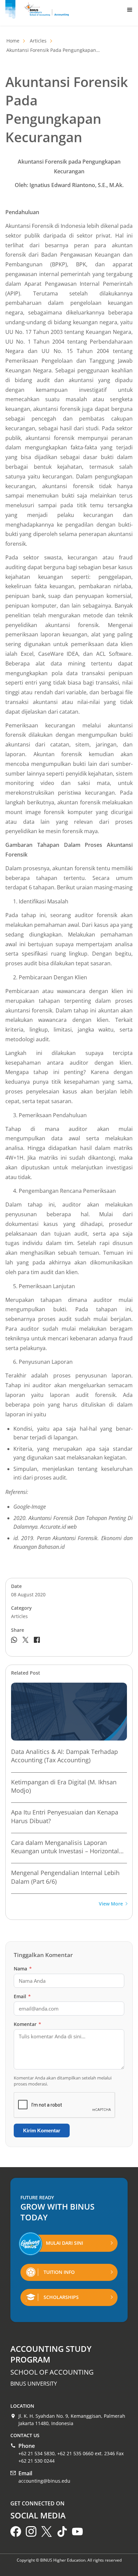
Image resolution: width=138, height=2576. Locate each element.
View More (111, 1904)
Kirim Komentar (42, 2130)
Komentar (27, 2024)
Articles (38, 41)
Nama (23, 1969)
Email (22, 1996)
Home (13, 41)
